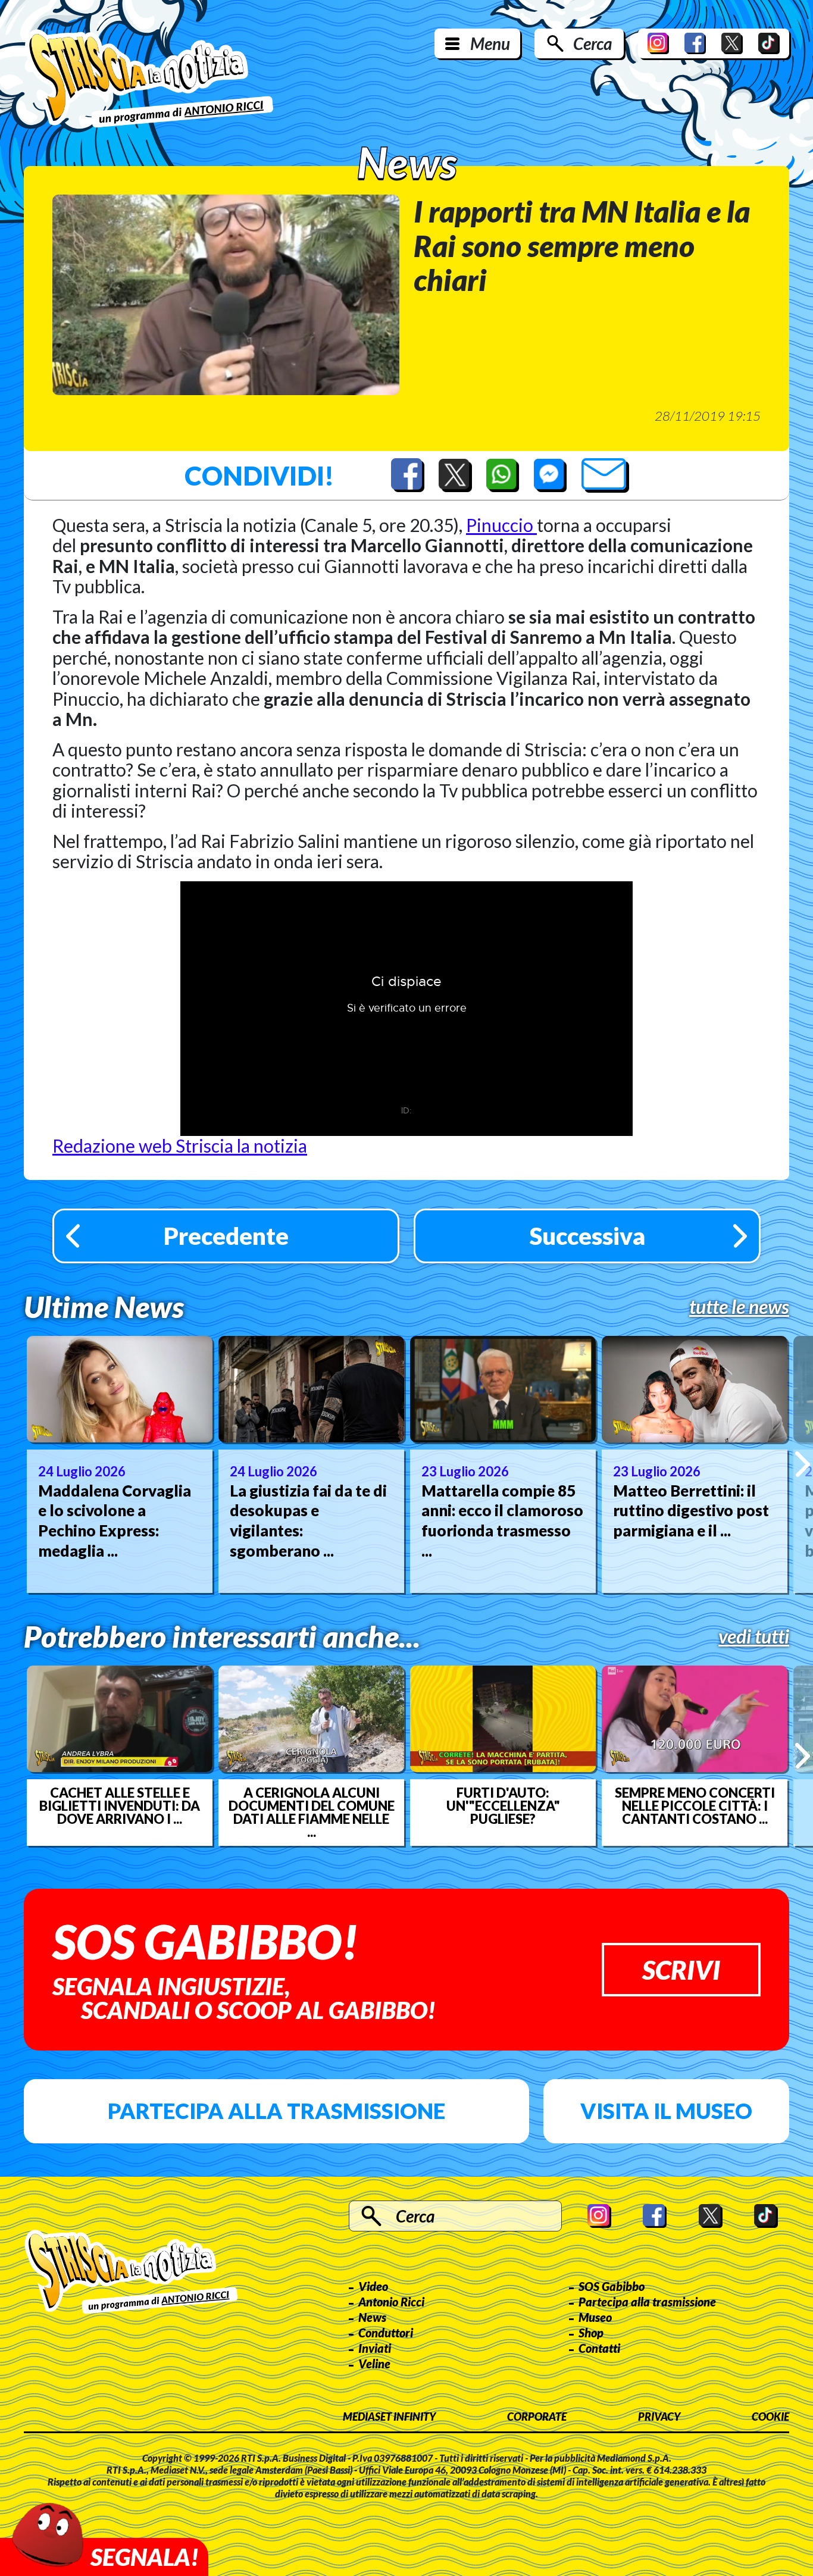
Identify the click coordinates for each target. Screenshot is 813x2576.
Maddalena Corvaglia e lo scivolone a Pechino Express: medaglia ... (115, 1521)
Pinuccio (501, 525)
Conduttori (386, 2333)
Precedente (226, 1236)
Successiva (587, 1236)
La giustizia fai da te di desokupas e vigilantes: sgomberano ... (308, 1521)
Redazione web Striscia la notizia (180, 1145)
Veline (374, 2364)
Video (373, 2286)
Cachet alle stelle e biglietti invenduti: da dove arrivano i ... (120, 1806)
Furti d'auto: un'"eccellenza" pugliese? (503, 1806)
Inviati (375, 2348)
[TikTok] (769, 43)
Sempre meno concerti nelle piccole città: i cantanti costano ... (695, 1806)
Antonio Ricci (391, 2302)
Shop (591, 2333)
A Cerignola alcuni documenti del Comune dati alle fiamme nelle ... (312, 1813)
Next (803, 1464)
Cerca (592, 43)
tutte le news (739, 1307)
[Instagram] (658, 43)
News (372, 2317)
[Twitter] (732, 43)
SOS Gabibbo (612, 2286)
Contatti (599, 2348)
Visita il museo (666, 2111)
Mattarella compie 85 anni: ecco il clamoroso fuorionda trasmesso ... (502, 1521)
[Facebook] (695, 43)
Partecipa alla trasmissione (276, 2111)
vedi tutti (754, 1636)
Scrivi (681, 1970)
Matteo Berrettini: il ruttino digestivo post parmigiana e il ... (691, 1511)
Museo (595, 2317)
